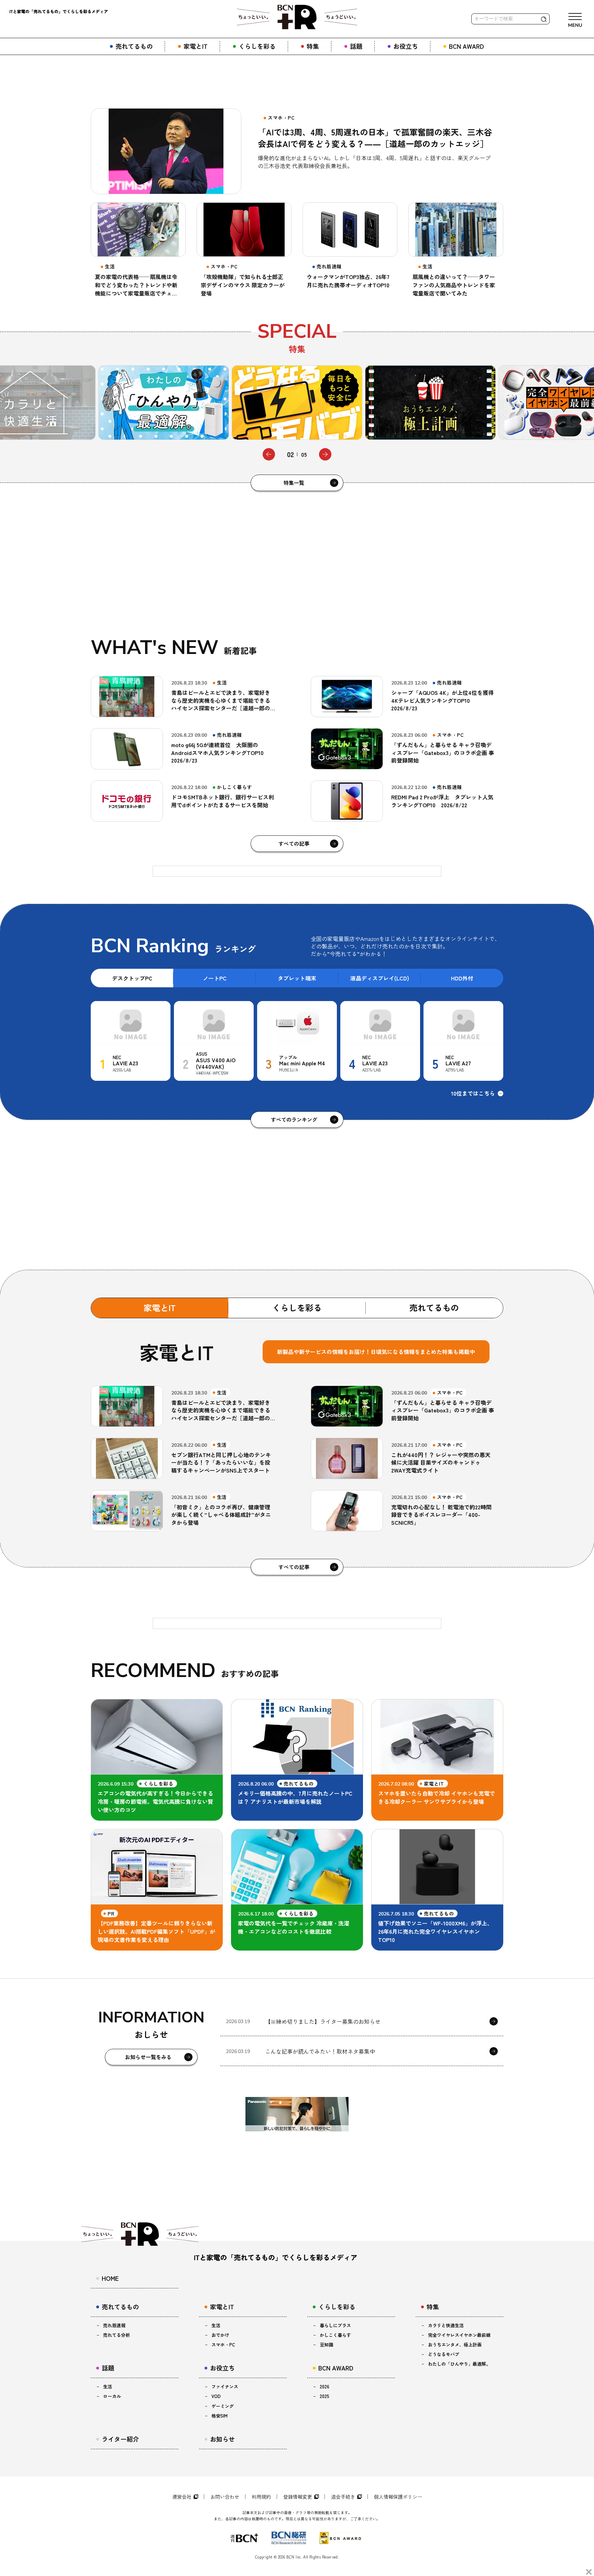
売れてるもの (434, 1307)
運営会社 (182, 2497)
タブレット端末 (297, 978)
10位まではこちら (473, 1093)
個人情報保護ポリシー (398, 2497)
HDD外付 (462, 978)
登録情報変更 (298, 2497)
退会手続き (343, 2497)
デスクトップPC (132, 978)
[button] (269, 454)
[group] (166, 403)
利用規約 (261, 2497)
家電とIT (160, 1307)
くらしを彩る (297, 1307)
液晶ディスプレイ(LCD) (380, 978)
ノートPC (215, 978)
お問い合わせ (225, 2497)
